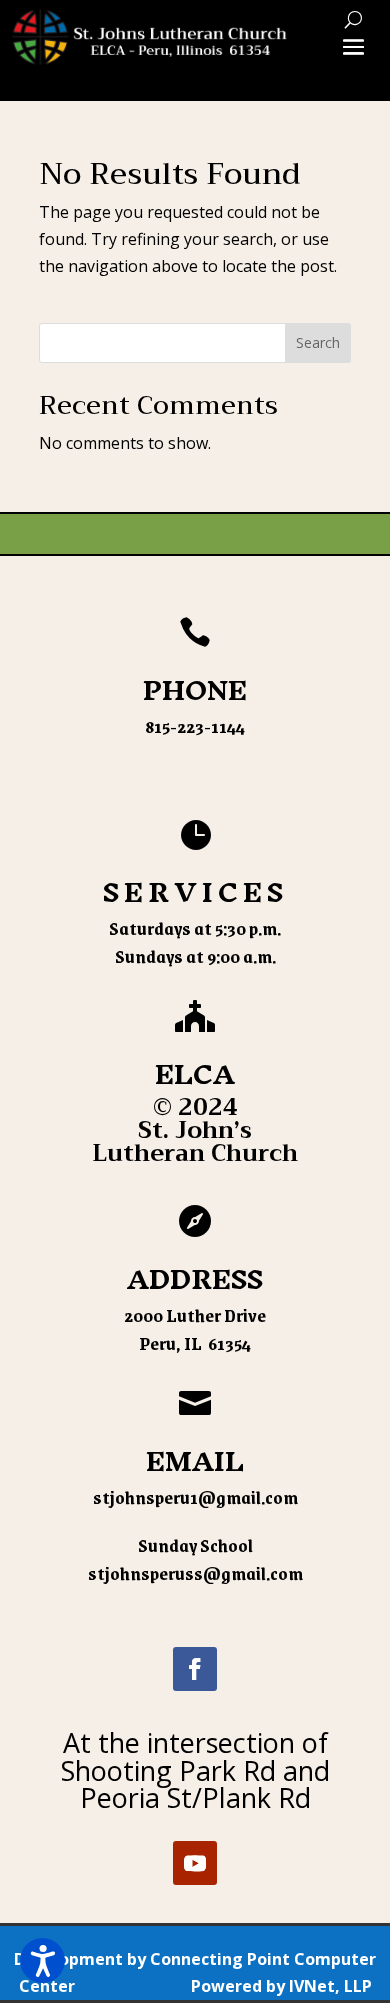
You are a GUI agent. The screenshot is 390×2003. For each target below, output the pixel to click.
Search (318, 342)
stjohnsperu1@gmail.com (195, 1497)
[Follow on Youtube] (195, 1863)
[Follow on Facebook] (195, 1669)
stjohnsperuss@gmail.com (195, 1573)
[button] (42, 1960)
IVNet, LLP (330, 1986)
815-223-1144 (195, 726)
